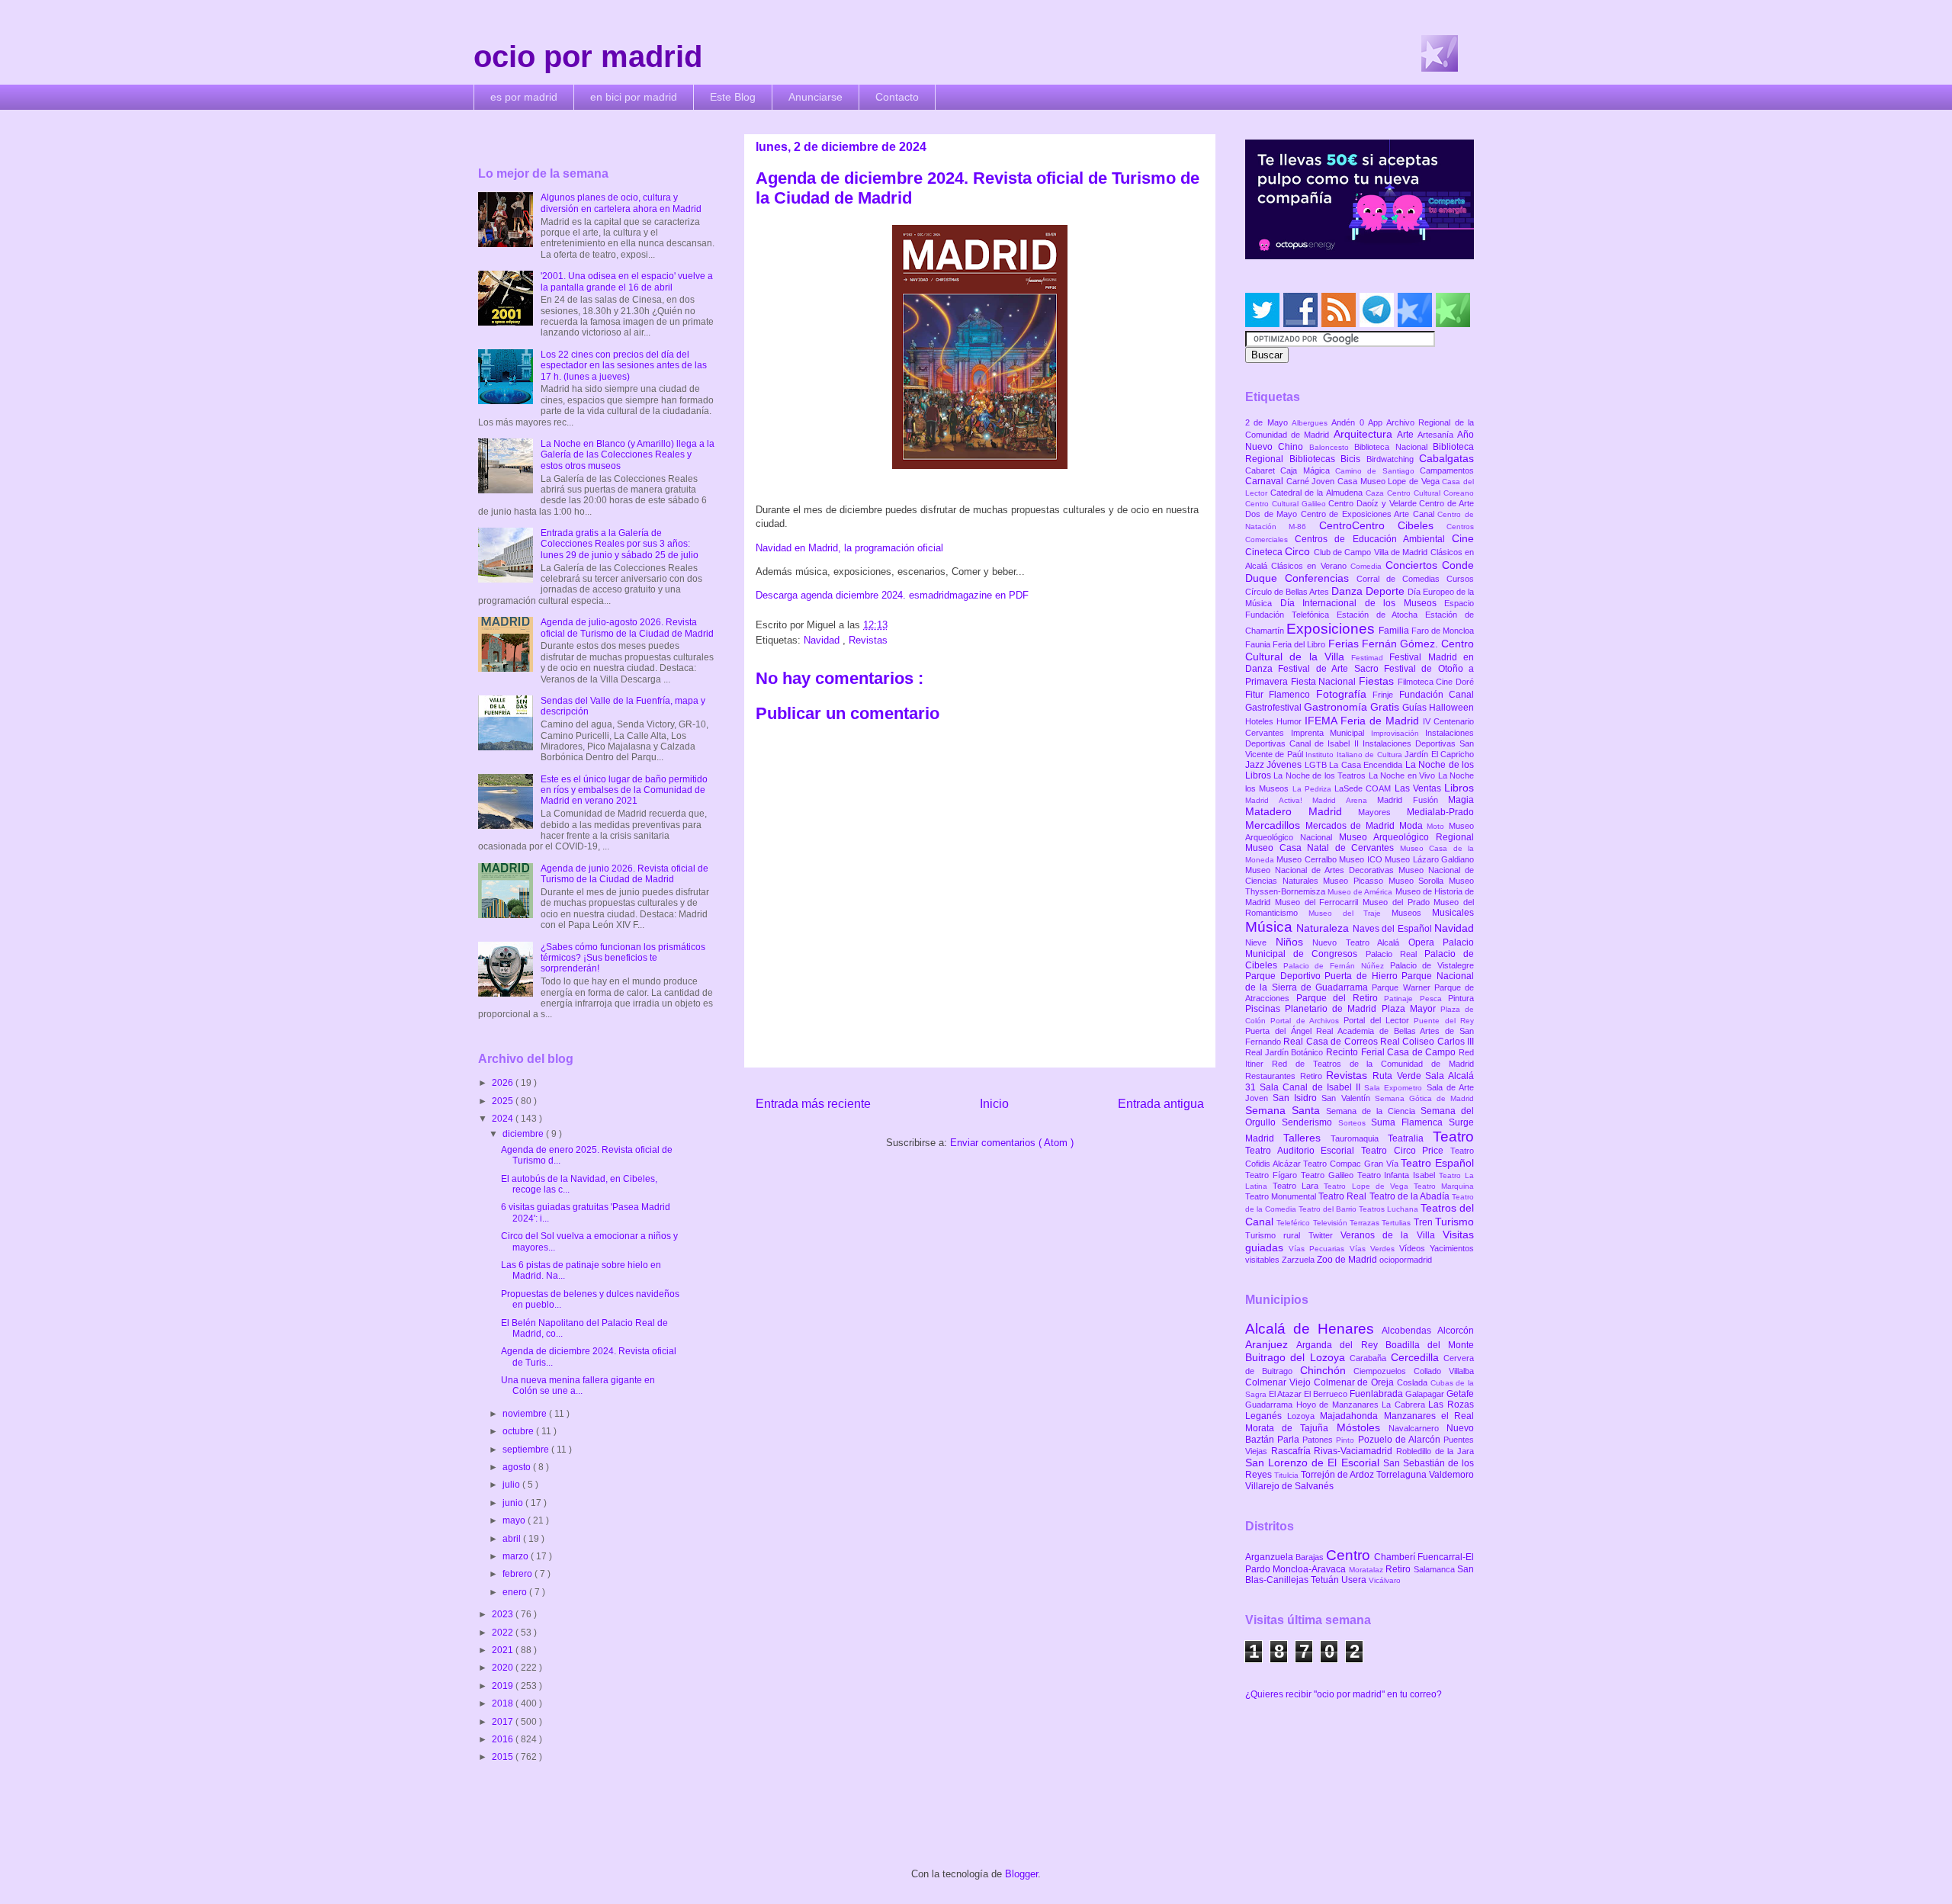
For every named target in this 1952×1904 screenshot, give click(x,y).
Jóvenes (1285, 765)
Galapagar (1426, 1394)
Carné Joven (1312, 481)
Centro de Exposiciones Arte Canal (1369, 514)
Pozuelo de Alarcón (1401, 1440)
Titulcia (1287, 1475)
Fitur (1257, 695)
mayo (515, 1520)
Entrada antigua (1161, 1104)
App (1377, 422)
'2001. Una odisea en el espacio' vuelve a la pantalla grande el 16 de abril (627, 281)
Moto (1438, 826)
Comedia (1368, 566)
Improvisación (1398, 733)
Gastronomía (1337, 707)
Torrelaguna (1403, 1475)
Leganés (1266, 1416)
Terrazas (1366, 1223)
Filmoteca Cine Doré (1436, 682)
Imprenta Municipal (1331, 733)
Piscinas (1265, 1009)
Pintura (1461, 998)
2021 (504, 1650)
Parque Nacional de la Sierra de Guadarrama (1360, 981)
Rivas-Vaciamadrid (1355, 1451)
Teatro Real (1344, 1196)
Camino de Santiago (1377, 471)
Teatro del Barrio (1329, 1209)
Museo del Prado (1398, 902)
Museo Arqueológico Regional (1406, 837)
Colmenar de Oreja (1355, 1382)
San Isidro (1297, 1098)
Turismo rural (1277, 1235)
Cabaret (1263, 470)
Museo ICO (1362, 859)
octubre (519, 1431)
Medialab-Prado (1440, 812)
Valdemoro (1451, 1475)
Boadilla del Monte (1430, 1345)
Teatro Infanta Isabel (1398, 1175)
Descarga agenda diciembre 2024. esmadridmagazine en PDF (892, 595)
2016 (504, 1739)
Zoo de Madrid (1348, 1260)
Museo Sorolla (1419, 881)
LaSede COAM (1364, 788)
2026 (504, 1083)
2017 (504, 1722)
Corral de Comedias (1401, 579)
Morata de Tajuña (1291, 1428)
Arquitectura (1365, 434)
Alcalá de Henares (1313, 1329)
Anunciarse (815, 97)
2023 (504, 1614)
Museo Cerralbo (1308, 859)
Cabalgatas (1446, 458)
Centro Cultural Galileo (1287, 504)
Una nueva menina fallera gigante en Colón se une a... (578, 1385)
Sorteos (1355, 1123)
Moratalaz (1367, 1570)
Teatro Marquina (1444, 1186)
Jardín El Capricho (1439, 754)
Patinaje (1402, 999)
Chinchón (1327, 1370)
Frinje (1385, 695)
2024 (504, 1119)
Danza (1348, 591)
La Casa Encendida (1367, 765)
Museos (1412, 913)
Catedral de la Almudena (1318, 493)
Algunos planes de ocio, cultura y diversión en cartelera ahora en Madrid (621, 203)
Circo (1299, 551)
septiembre (527, 1450)
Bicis (1353, 459)
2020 (504, 1668)
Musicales (1453, 913)
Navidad (823, 640)
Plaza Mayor (1411, 1009)
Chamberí (1396, 1557)
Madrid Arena (1345, 800)
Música (1271, 927)
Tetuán (1326, 1580)
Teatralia (1410, 1138)
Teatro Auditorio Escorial (1303, 1151)
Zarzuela (1299, 1260)
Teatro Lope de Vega (1369, 1186)
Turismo (1454, 1222)
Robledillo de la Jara (1435, 1451)
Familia (1395, 631)
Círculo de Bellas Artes (1288, 592)
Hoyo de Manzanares (1339, 1405)
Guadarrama (1271, 1405)
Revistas (868, 640)
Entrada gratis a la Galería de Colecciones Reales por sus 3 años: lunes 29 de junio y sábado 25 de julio (620, 544)
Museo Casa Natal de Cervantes (1323, 848)
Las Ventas (1420, 788)
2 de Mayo (1268, 422)
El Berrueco (1327, 1394)
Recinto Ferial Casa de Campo (1392, 1052)
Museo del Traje (1350, 913)
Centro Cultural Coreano (1430, 493)
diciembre (524, 1134)
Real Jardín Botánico (1286, 1052)
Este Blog (733, 97)
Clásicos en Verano (1311, 566)
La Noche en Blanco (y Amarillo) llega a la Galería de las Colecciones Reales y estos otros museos (628, 455)
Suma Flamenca (1410, 1122)
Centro (1350, 1555)
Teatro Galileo (1329, 1175)
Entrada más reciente (813, 1104)
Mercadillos (1275, 825)
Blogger (1021, 1874)
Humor (1291, 721)
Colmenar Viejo (1279, 1382)
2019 (504, 1686)
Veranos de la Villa (1392, 1235)
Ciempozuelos (1384, 1371)
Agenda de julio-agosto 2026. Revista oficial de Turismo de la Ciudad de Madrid (627, 628)
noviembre (526, 1414)
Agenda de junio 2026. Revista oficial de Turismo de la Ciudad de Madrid (624, 874)
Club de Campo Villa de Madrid (1372, 552)
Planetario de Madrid (1333, 1009)
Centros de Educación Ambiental (1373, 539)
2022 (504, 1633)
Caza (1376, 493)
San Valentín (1348, 1098)
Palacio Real (1395, 954)
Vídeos (1414, 1248)
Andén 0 (1350, 422)
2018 (504, 1703)
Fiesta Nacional (1325, 682)
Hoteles (1261, 721)
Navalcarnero (1417, 1428)
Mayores (1382, 812)
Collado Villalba (1444, 1371)
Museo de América (1361, 892)
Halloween (1451, 708)
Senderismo (1310, 1122)
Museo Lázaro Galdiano (1429, 859)
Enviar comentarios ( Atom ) (1012, 1143)
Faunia (1259, 644)
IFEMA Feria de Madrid (1364, 721)
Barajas (1311, 1557)
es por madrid (524, 97)
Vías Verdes (1374, 1249)
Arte (1407, 435)
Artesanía (1437, 435)
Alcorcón (1456, 1331)
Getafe (1460, 1394)
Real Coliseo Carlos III (1427, 1042)
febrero (518, 1574)
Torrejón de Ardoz (1339, 1475)
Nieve (1260, 942)
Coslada (1414, 1382)
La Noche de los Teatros (1321, 775)
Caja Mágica (1308, 470)
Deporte (1387, 591)
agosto (518, 1467)
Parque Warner (1403, 987)
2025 (504, 1101)
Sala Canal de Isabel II (1312, 1087)
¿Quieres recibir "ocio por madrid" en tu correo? (1344, 1694)
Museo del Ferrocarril (1319, 902)
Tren (1424, 1222)
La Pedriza (1314, 789)
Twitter (1324, 1235)
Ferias (1345, 644)
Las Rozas (1451, 1405)
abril (513, 1539)
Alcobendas (1409, 1331)
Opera (1426, 942)
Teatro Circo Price (1406, 1151)
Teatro (1453, 1137)
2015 (504, 1757)
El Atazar (1286, 1394)
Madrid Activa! (1279, 800)
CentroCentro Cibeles (1383, 525)
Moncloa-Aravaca (1310, 1569)
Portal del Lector (1379, 1020)
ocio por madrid (588, 56)
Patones (1319, 1440)
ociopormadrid (1406, 1260)
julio (512, 1485)
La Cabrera (1405, 1405)
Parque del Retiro (1340, 998)
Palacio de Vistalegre (1432, 965)
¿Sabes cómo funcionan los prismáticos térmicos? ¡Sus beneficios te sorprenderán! (623, 958)
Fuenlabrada (1377, 1394)
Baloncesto (1332, 447)
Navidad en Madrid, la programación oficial (849, 548)
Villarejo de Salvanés (1289, 1486)
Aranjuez (1271, 1344)
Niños (1294, 942)
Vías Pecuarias (1319, 1249)
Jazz (1256, 765)
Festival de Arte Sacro (1331, 669)
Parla (1290, 1440)
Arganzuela (1270, 1557)
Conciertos (1414, 565)
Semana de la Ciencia (1373, 1111)
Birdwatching (1393, 459)
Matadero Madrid (1302, 811)
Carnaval (1266, 481)
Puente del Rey (1444, 1021)
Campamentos (1447, 470)
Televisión (1331, 1223)
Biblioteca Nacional (1393, 447)
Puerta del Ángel (1281, 1031)
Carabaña (1370, 1358)
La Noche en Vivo (1403, 775)
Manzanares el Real (1429, 1416)
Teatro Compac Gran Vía (1352, 1164)
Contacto (897, 97)
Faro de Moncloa (1443, 631)
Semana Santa (1286, 1110)
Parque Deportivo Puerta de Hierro (1323, 976)
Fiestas (1378, 681)
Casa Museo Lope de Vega (1390, 481)
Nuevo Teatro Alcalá (1360, 942)
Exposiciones (1332, 629)
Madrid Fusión (1413, 800)
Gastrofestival (1275, 708)
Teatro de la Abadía (1411, 1196)
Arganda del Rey (1341, 1345)
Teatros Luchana (1390, 1209)
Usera (1355, 1580)
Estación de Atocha (1381, 615)
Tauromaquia (1359, 1138)
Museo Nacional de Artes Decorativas (1322, 870)
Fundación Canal (1437, 695)
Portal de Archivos (1307, 1021)
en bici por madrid (634, 97)
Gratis (1386, 707)
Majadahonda (1352, 1416)
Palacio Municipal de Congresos (1360, 948)
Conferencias (1321, 578)
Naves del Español (1393, 929)
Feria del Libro (1300, 644)
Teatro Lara (1298, 1186)
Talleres (1307, 1138)
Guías (1416, 708)
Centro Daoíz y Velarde (1374, 503)
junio (514, 1503)
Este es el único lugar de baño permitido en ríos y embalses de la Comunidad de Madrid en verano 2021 (624, 790)
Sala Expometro (1395, 1088)
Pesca (1434, 999)
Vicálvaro (1385, 1580)
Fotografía (1344, 694)
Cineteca (1265, 552)
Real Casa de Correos (1332, 1042)
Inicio (994, 1104)
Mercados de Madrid (1352, 826)
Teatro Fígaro (1273, 1175)
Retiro (1313, 1076)
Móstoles (1363, 1427)
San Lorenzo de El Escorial (1314, 1463)
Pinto (1347, 1440)
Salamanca (1435, 1569)
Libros (1459, 788)
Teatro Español (1437, 1163)
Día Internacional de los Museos (1363, 603)
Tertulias (1397, 1223)
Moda (1413, 826)
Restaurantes (1273, 1076)
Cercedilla (1417, 1357)
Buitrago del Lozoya (1297, 1357)
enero (516, 1592)
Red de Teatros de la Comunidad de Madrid (1373, 1064)
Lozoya (1303, 1416)
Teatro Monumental (1282, 1196)
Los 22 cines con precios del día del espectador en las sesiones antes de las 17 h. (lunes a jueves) (624, 366)
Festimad (1370, 658)
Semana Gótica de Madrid (1424, 1098)
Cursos (1460, 579)
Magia (1461, 800)
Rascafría (1293, 1451)
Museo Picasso (1355, 881)
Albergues (1311, 423)
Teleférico (1294, 1223)
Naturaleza (1324, 928)
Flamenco (1292, 695)
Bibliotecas (1315, 459)
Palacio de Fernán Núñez (1337, 966)
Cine (1463, 538)
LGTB (1317, 765)
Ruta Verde (1399, 1076)
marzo (517, 1556)
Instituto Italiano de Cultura (1355, 755)
